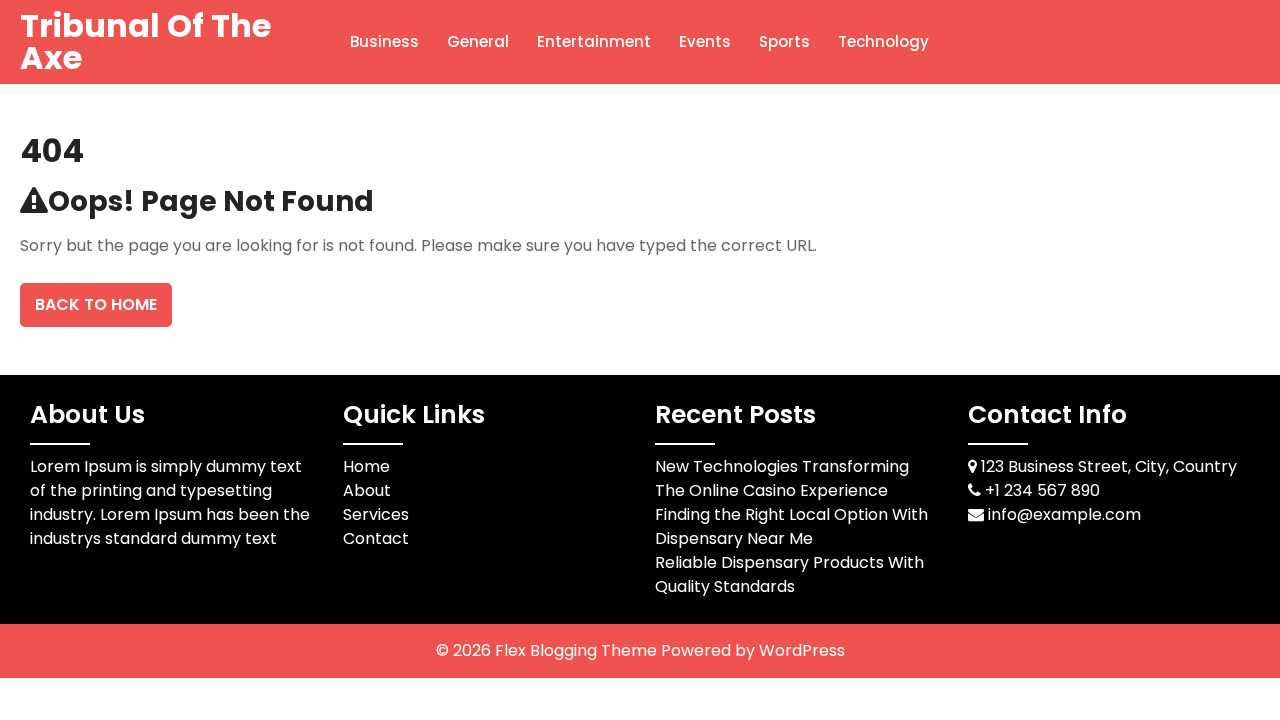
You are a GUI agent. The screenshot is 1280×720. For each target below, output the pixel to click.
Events (705, 41)
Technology (883, 41)
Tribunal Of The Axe (145, 41)
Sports (784, 41)
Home (366, 466)
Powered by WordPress (753, 650)
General (478, 41)
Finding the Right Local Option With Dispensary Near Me (791, 526)
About (367, 490)
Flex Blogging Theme (578, 650)
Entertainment (594, 41)
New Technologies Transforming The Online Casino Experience (782, 478)
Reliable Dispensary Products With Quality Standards (789, 574)
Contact (376, 538)
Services (376, 514)
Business (384, 41)
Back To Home (96, 304)
